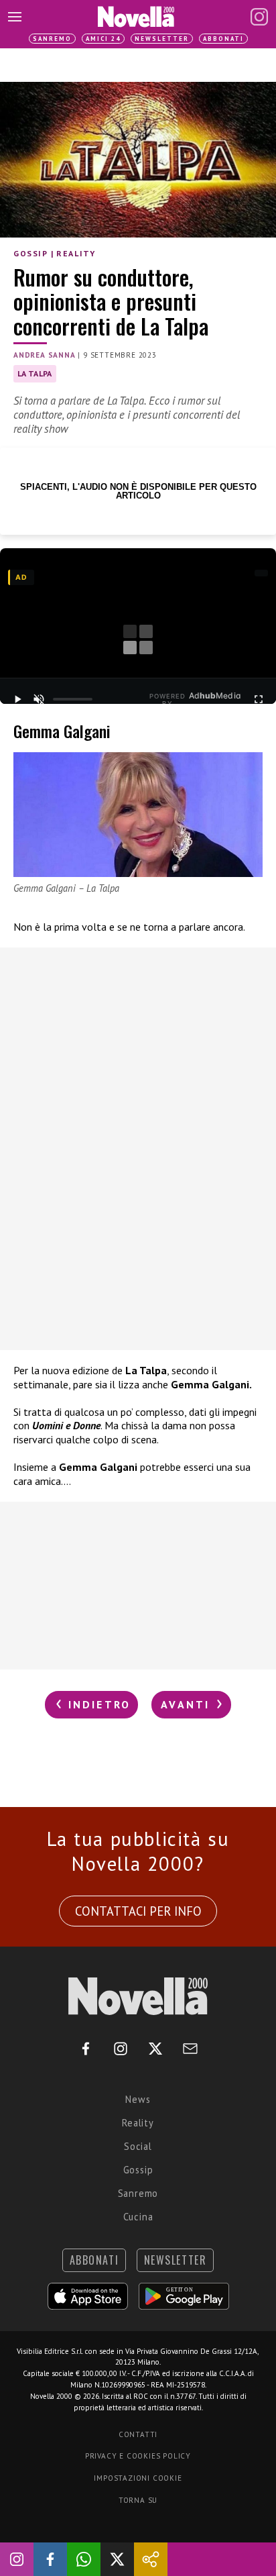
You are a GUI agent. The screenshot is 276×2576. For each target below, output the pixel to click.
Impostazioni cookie (138, 2478)
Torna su (138, 2500)
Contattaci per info (138, 1911)
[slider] (73, 699)
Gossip (31, 253)
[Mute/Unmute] (39, 699)
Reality (76, 253)
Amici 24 (103, 39)
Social (138, 2146)
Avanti (188, 1704)
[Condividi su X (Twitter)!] (117, 2559)
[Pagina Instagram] (259, 17)
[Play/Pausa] (17, 699)
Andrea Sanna (45, 355)
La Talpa (35, 373)
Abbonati (223, 39)
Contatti (138, 2434)
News (138, 2099)
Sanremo (52, 39)
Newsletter (162, 39)
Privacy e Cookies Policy (138, 2456)
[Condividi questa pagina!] (151, 2559)
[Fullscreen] (259, 699)
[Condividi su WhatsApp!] (84, 2559)
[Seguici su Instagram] (17, 2559)
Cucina (138, 2217)
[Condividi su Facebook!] (50, 2559)
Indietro (97, 1704)
